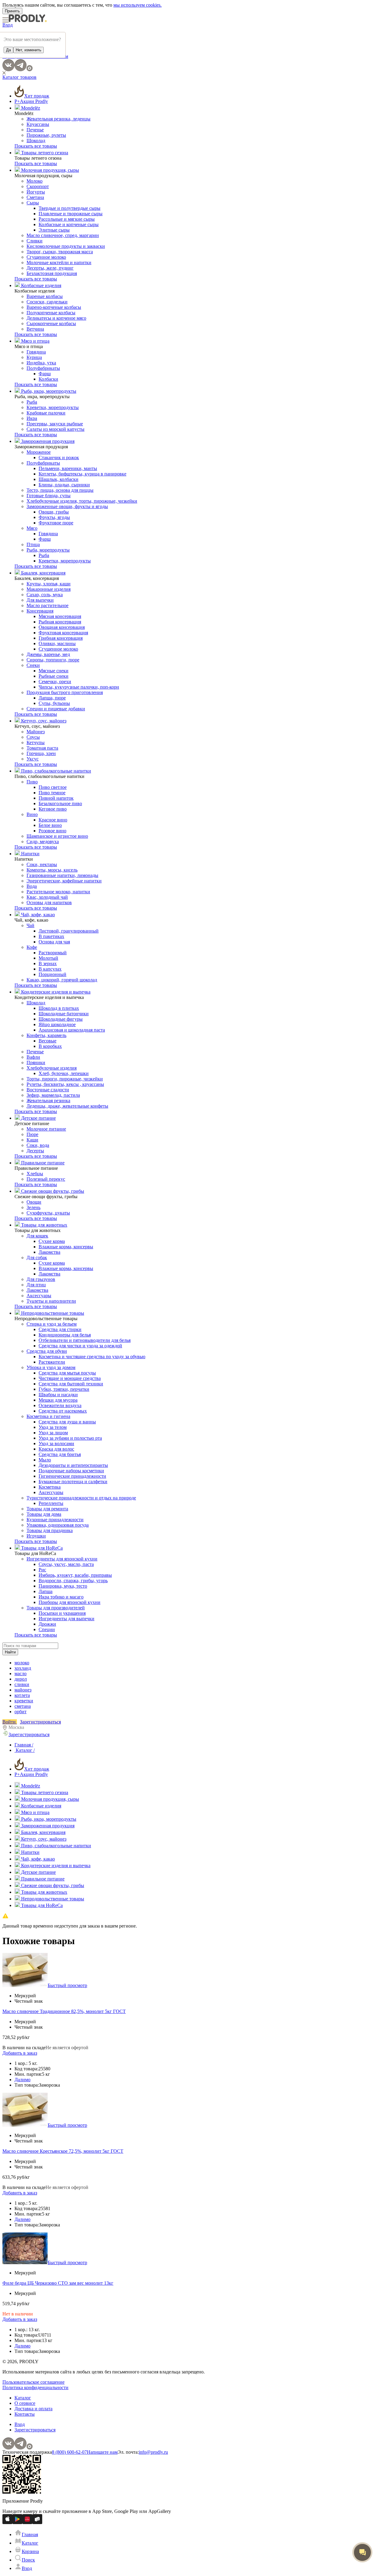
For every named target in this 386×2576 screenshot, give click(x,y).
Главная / (24, 1745)
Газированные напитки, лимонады (62, 875)
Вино (32, 814)
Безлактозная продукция (52, 273)
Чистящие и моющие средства (70, 1378)
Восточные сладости (48, 1090)
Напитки (30, 854)
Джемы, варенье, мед (48, 654)
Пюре (32, 1134)
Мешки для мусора (58, 1400)
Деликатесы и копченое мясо (56, 318)
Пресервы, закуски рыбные (55, 424)
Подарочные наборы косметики (71, 1471)
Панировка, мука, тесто (63, 1586)
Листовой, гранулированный (69, 931)
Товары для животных (44, 1225)
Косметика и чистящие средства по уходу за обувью (92, 1357)
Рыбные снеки (54, 676)
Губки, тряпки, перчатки (64, 1389)
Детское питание (38, 1118)
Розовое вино (52, 831)
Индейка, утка (41, 363)
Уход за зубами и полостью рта (70, 1438)
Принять (12, 11)
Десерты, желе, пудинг (50, 268)
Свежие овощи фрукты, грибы (52, 1191)
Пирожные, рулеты (46, 135)
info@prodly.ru (153, 2452)
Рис (42, 1570)
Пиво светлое (53, 787)
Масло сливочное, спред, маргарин (63, 235)
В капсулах (50, 969)
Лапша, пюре (52, 698)
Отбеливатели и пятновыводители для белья (85, 1340)
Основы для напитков (49, 902)
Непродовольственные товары (52, 1313)
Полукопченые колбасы (51, 313)
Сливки (35, 241)
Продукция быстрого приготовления (65, 692)
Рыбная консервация (60, 622)
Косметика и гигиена (48, 1416)
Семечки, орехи (55, 682)
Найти (10, 1652)
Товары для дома (44, 1514)
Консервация (40, 611)
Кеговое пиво (53, 809)
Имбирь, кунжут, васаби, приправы (75, 1575)
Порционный (52, 974)
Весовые (47, 1041)
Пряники (36, 1062)
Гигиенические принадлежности (72, 1476)
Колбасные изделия (41, 285)
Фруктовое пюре (56, 523)
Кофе (32, 947)
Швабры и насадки (58, 1395)
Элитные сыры (54, 230)
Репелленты (51, 1503)
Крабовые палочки (46, 413)
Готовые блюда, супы (49, 496)
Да (8, 50)
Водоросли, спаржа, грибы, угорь (73, 1581)
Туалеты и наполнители (51, 1301)
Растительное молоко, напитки (58, 892)
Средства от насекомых (63, 1411)
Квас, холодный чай (47, 897)
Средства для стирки (60, 1329)
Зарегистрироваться (40, 1722)
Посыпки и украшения (62, 1613)
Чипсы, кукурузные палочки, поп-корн (79, 687)
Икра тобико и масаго (61, 1597)
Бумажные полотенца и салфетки (73, 1482)
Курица (34, 357)
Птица (33, 544)
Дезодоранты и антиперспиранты (73, 1465)
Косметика (50, 1487)
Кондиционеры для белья (65, 1335)
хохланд (23, 1668)
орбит (21, 1712)
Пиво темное (52, 793)
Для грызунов (41, 1279)
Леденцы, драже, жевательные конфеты (67, 1106)
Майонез (36, 732)
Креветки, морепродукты (53, 407)
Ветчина (35, 329)
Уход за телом (53, 1427)
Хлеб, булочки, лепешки (64, 1073)
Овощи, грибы (54, 512)
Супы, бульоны (54, 703)
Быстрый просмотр (67, 1985)
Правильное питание (42, 1163)
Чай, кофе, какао (37, 915)
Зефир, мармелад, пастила (53, 1095)
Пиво (32, 782)
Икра (32, 418)
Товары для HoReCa (41, 1548)
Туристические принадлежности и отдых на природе (81, 1498)
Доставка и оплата (33, 2409)
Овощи (34, 1202)
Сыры (33, 203)
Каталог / (25, 1750)
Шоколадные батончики (64, 1014)
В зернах (48, 963)
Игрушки (36, 1536)
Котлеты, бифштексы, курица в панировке (82, 474)
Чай (30, 925)
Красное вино (53, 820)
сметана (23, 1706)
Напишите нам (102, 2452)
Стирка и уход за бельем (52, 1324)
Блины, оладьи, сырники (64, 485)
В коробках (50, 1046)
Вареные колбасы (45, 296)
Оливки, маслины (57, 643)
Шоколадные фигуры (61, 1019)
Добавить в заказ (20, 2053)
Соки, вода (38, 1145)
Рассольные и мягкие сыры (67, 219)
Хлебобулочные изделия (52, 1068)
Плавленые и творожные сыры (71, 214)
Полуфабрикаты (43, 368)
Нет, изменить (28, 50)
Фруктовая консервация (63, 633)
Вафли (33, 1057)
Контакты (25, 2414)
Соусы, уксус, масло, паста (66, 1564)
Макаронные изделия (49, 589)
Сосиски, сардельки (47, 302)
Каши (32, 1140)
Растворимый (53, 953)
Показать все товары (36, 146)
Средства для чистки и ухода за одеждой (80, 1346)
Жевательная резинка (48, 1101)
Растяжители (52, 1362)
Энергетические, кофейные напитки (64, 881)
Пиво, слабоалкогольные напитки (55, 771)
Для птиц (36, 1285)
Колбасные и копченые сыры (69, 224)
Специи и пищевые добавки (56, 709)
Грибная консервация (61, 638)
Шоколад (36, 141)
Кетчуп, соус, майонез (43, 721)
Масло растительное (47, 605)
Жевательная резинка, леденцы (59, 119)
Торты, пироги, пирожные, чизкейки (65, 1079)
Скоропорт (38, 186)
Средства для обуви (47, 1351)
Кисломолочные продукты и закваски (66, 246)
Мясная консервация (60, 616)
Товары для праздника (50, 1530)
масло (21, 1674)
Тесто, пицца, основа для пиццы (60, 490)
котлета (22, 1695)
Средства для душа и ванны (67, 1422)
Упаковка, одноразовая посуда (58, 1525)
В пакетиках (51, 936)
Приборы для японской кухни (70, 1602)
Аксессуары (39, 1296)
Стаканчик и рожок (59, 458)
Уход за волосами (56, 1443)
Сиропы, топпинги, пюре (53, 660)
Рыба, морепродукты (48, 550)
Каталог (23, 2398)
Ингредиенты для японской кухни (62, 1559)
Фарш (45, 374)
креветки (24, 1701)
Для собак (37, 1258)
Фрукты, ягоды (54, 517)
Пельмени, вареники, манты (68, 468)
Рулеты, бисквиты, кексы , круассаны (65, 1084)
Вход (8, 25)
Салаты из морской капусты (55, 429)
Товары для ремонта (47, 1509)
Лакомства (49, 1252)
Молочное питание (46, 1129)
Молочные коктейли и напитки (59, 262)
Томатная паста (42, 748)
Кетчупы (36, 742)
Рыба (32, 402)
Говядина (36, 352)
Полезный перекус (46, 1179)
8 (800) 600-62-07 (69, 2452)
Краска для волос (56, 1449)
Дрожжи (47, 1624)
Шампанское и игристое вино (57, 836)
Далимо (22, 2080)
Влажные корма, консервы (66, 1247)
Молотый (48, 958)
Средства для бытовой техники (71, 1384)
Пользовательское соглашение (33, 2382)
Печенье (35, 130)
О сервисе (25, 2403)
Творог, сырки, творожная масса (60, 252)
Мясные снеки (54, 671)
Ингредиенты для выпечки (66, 1619)
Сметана (35, 197)
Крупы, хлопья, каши (49, 584)
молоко (22, 1663)
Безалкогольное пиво (60, 803)
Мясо (32, 528)
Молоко (35, 181)
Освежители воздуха (60, 1405)
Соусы (33, 737)
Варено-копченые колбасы (54, 307)
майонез (23, 1690)
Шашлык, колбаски (59, 479)
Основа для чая (54, 942)
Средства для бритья (60, 1454)
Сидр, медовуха (43, 842)
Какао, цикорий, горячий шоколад (62, 980)
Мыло (45, 1460)
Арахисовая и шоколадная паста (72, 1030)
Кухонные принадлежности (55, 1520)
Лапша (46, 1591)
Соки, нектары (42, 864)
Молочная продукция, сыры (49, 170)
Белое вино (50, 825)
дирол (21, 1679)
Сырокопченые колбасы (51, 323)
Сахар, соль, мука (45, 595)
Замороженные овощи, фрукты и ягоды (67, 506)
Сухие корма (52, 1241)
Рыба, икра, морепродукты (48, 391)
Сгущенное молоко (46, 257)
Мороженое (39, 452)
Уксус (33, 759)
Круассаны (38, 124)
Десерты (35, 1151)
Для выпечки (40, 600)
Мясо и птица (35, 341)
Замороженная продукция (47, 441)
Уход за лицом (53, 1433)
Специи (47, 1629)
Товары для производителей (56, 1608)
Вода (32, 886)
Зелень (33, 1207)
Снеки (33, 665)
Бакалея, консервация (43, 573)
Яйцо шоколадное (57, 1024)
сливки (22, 1684)
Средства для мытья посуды (67, 1373)
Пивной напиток (56, 798)
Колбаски (48, 379)
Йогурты (36, 192)
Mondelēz (30, 108)
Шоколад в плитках (59, 1008)
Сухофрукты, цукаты (48, 1213)
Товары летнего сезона (44, 153)
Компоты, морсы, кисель (52, 870)
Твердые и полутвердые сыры (70, 208)
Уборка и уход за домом (51, 1367)
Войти (10, 1722)
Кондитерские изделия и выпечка (55, 992)
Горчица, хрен (41, 753)
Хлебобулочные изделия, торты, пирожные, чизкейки (82, 501)
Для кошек (37, 1236)
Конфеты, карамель (46, 1035)
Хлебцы (35, 1174)
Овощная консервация (62, 627)
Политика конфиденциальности (35, 2387)
